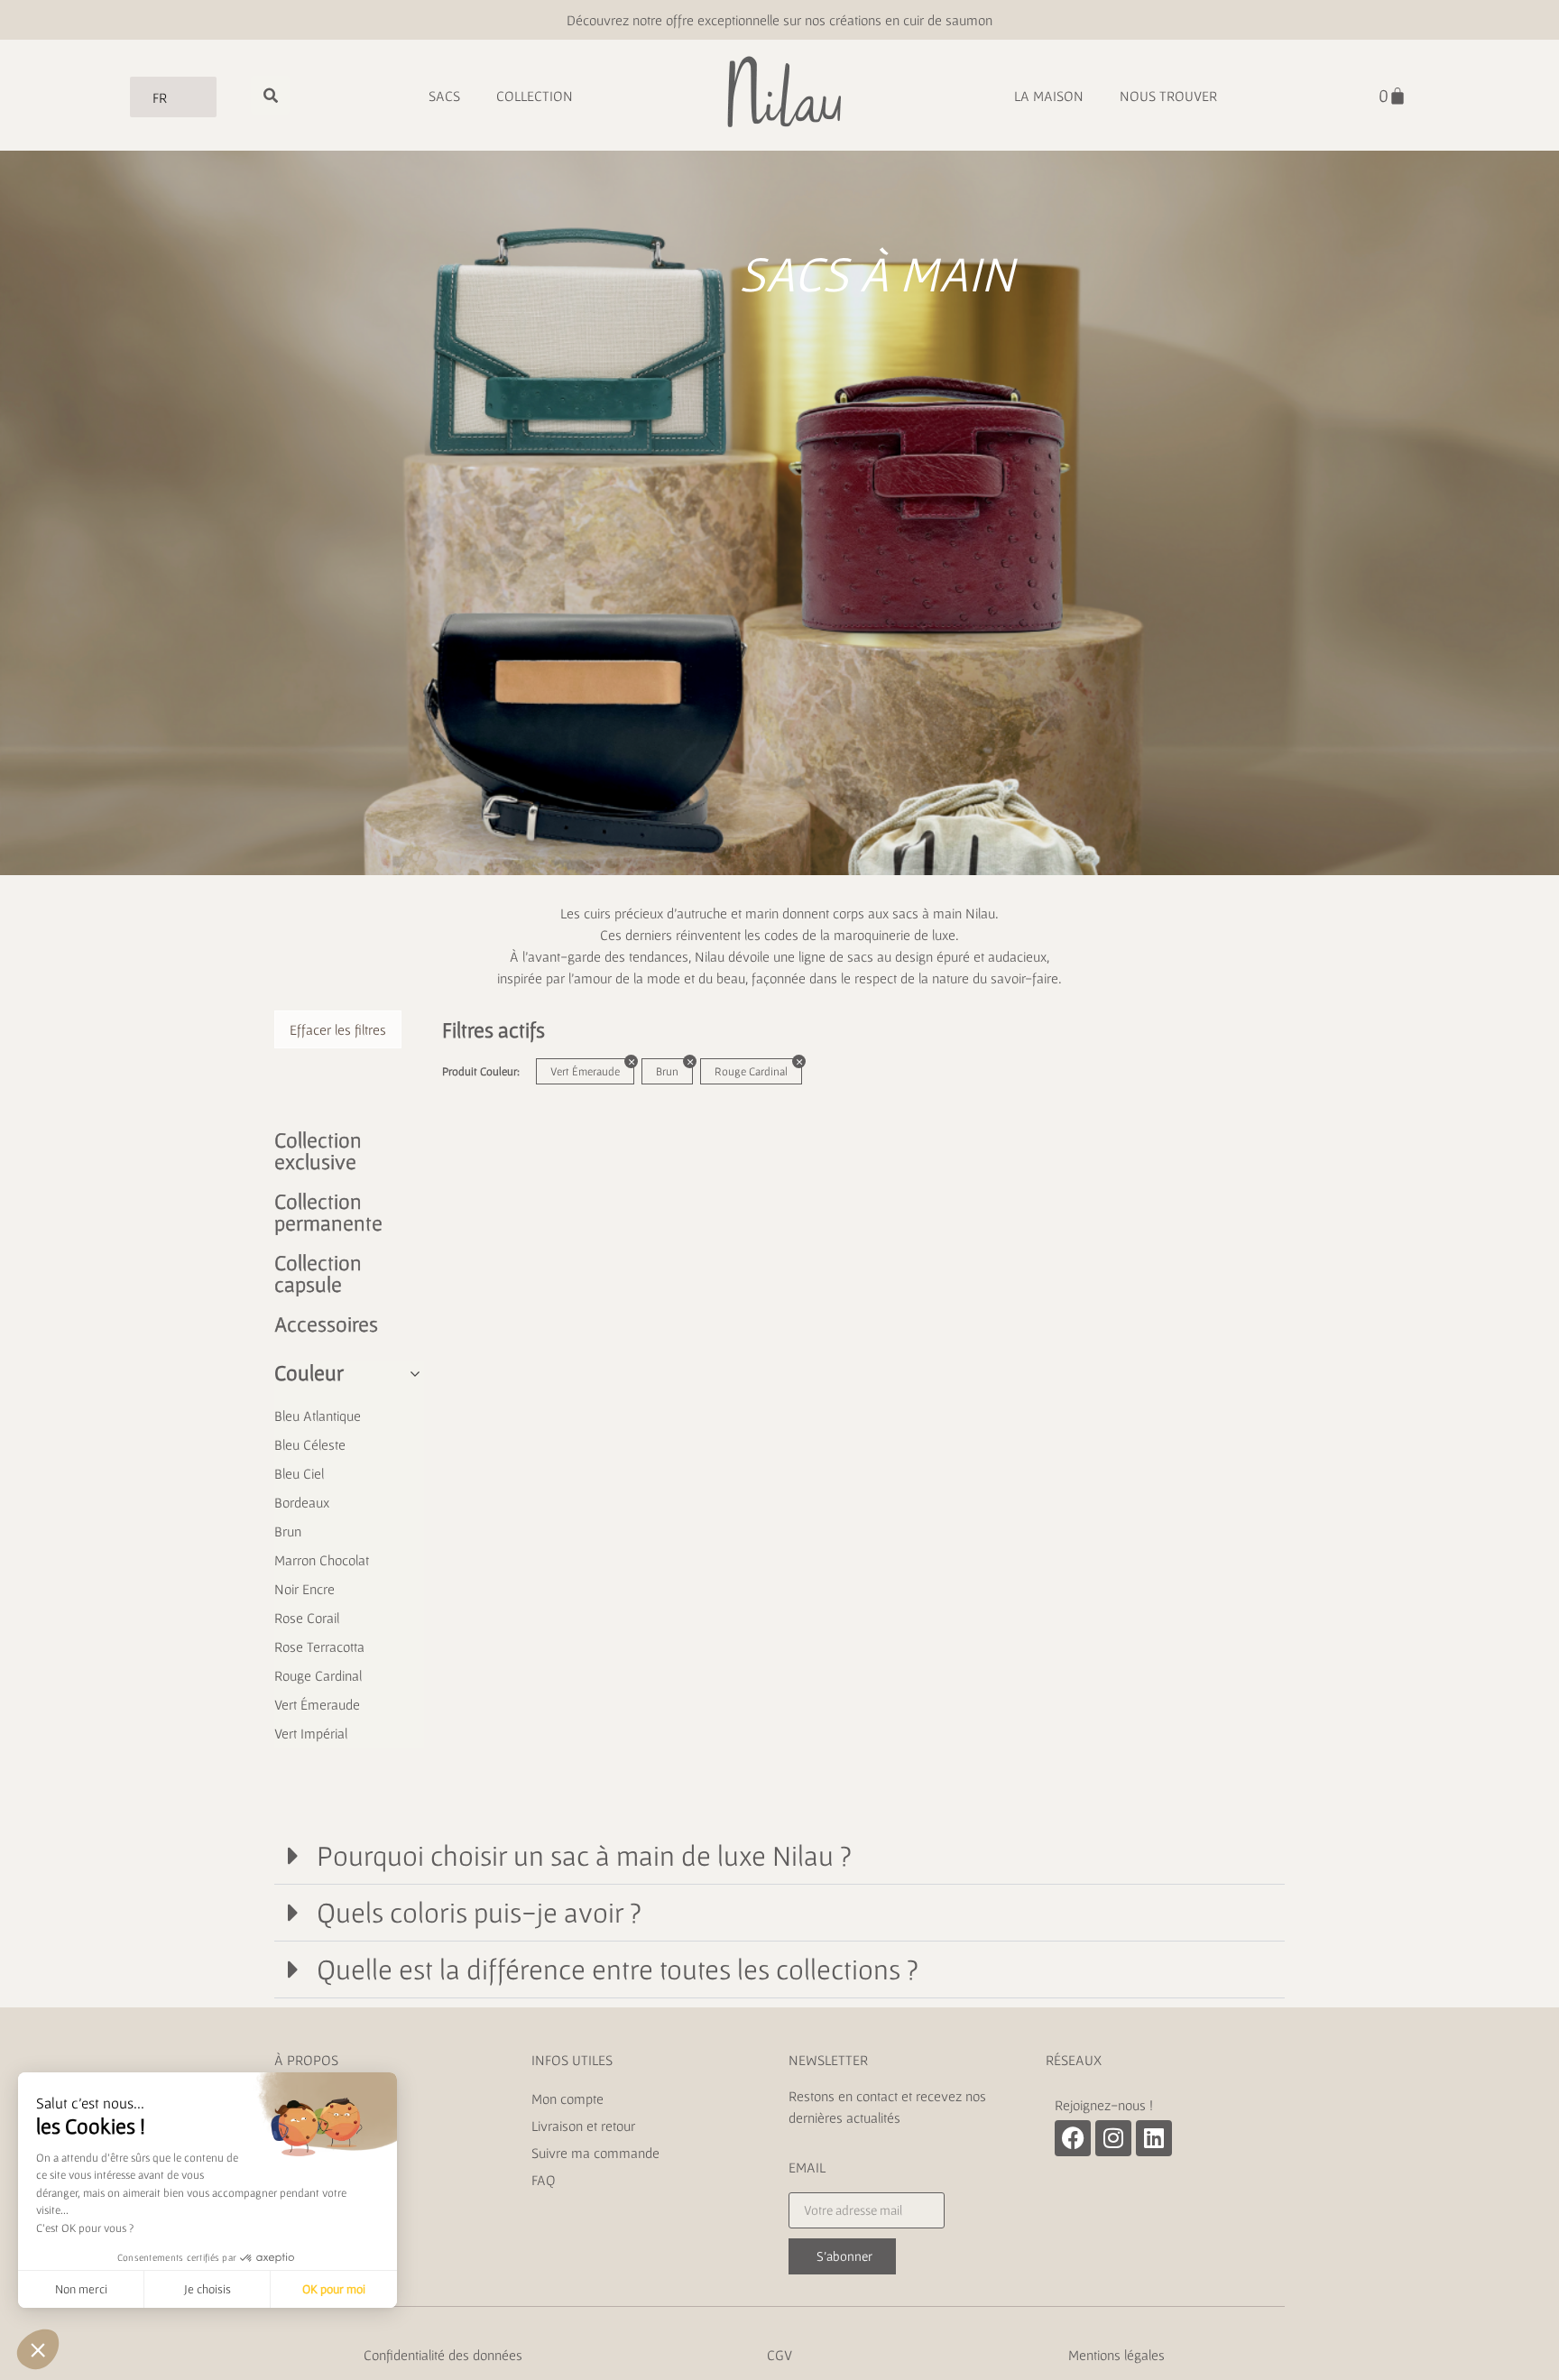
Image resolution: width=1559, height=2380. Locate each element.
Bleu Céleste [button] (310, 1444)
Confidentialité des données (443, 2355)
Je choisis (208, 2289)
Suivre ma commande (595, 2153)
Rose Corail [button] (307, 1618)
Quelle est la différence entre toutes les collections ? (618, 1969)
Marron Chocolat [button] (322, 1560)
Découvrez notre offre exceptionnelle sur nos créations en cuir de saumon (779, 20)
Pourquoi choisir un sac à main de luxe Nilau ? (584, 1855)
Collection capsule (318, 1273)
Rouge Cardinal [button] (318, 1675)
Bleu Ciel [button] (299, 1473)
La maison (1049, 96)
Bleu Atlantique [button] (318, 1416)
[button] (779, 1856)
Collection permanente (328, 1212)
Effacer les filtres (338, 1029)
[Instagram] (1113, 2138)
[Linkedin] (1154, 2138)
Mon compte (567, 2099)
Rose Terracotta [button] (319, 1647)
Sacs (444, 96)
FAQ (544, 2180)
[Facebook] (1073, 2138)
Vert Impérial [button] (311, 1733)
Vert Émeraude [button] (317, 1704)
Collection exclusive (318, 1151)
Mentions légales (1116, 2355)
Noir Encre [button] (304, 1589)
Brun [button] (288, 1531)
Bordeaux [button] (302, 1502)
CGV (779, 2355)
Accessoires (326, 1324)
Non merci (81, 2289)
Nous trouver (1168, 96)
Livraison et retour (585, 2126)
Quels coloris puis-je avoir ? (479, 1912)
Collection (535, 96)
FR (160, 97)
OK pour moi (334, 2289)
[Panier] (1393, 96)
